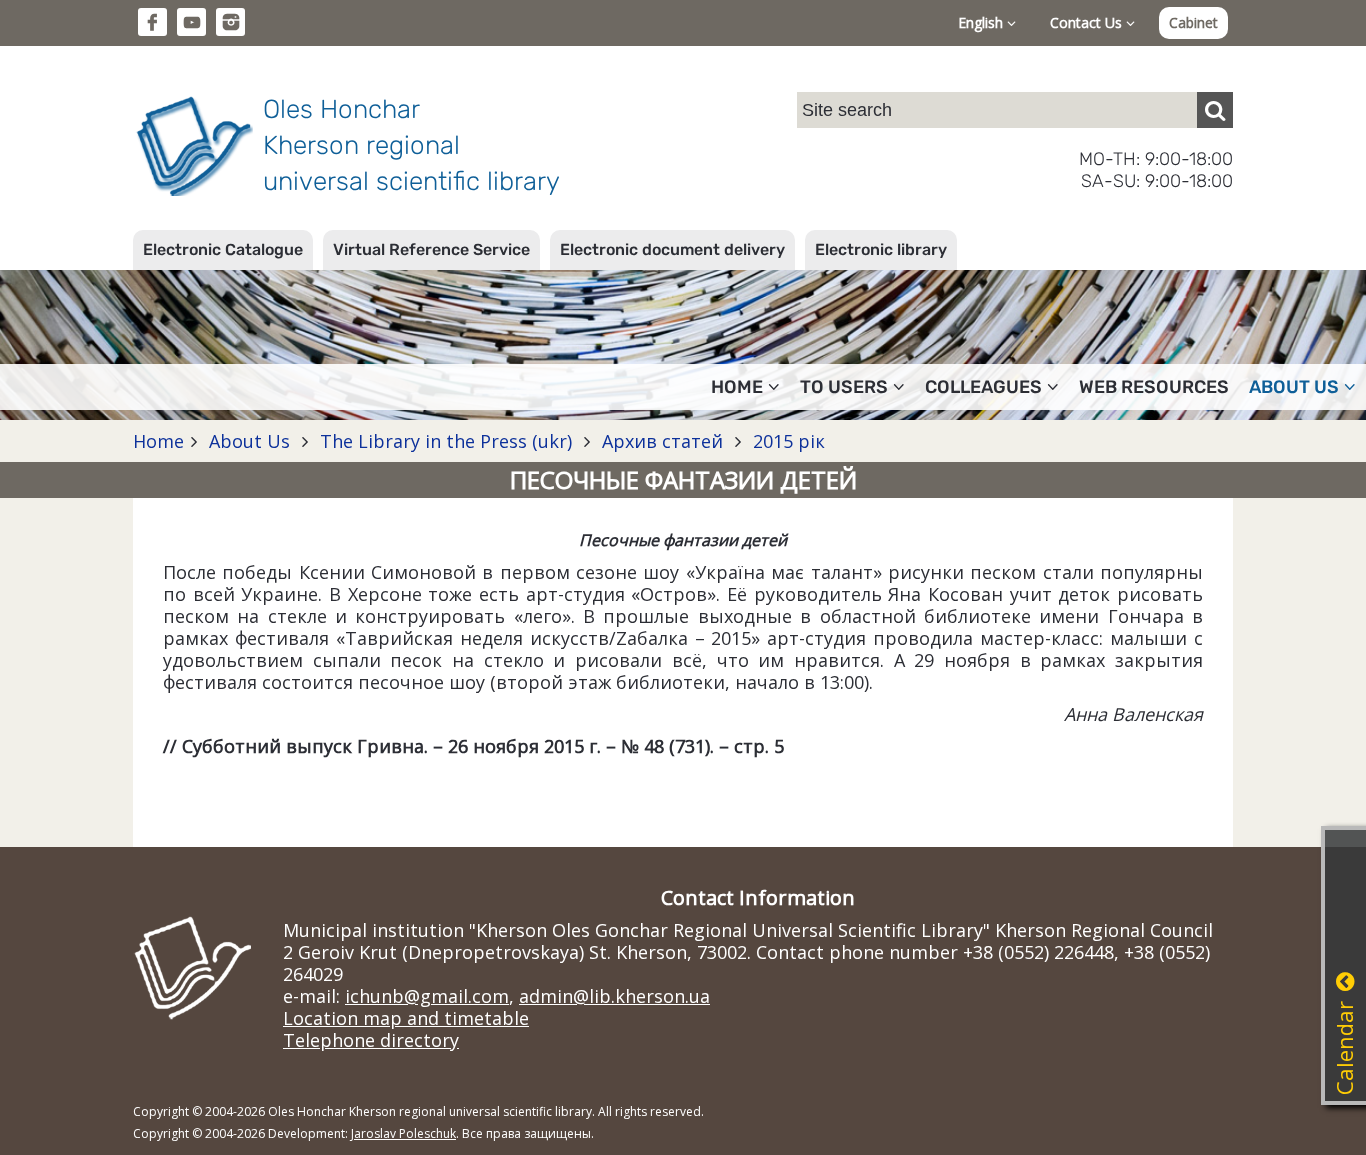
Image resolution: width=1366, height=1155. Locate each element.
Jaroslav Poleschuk (403, 1133)
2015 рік (786, 441)
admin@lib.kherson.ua (614, 996)
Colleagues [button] (983, 387)
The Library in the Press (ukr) (446, 441)
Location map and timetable (406, 1018)
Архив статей (662, 441)
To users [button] (844, 387)
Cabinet (1193, 22)
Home (158, 441)
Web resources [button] (1154, 387)
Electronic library (881, 249)
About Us (249, 441)
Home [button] (737, 387)
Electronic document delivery (672, 249)
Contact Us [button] (1088, 22)
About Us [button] (1294, 387)
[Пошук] (1215, 110)
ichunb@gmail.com (427, 996)
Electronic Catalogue (223, 249)
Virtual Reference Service (431, 249)
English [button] (982, 22)
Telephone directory (371, 1040)
